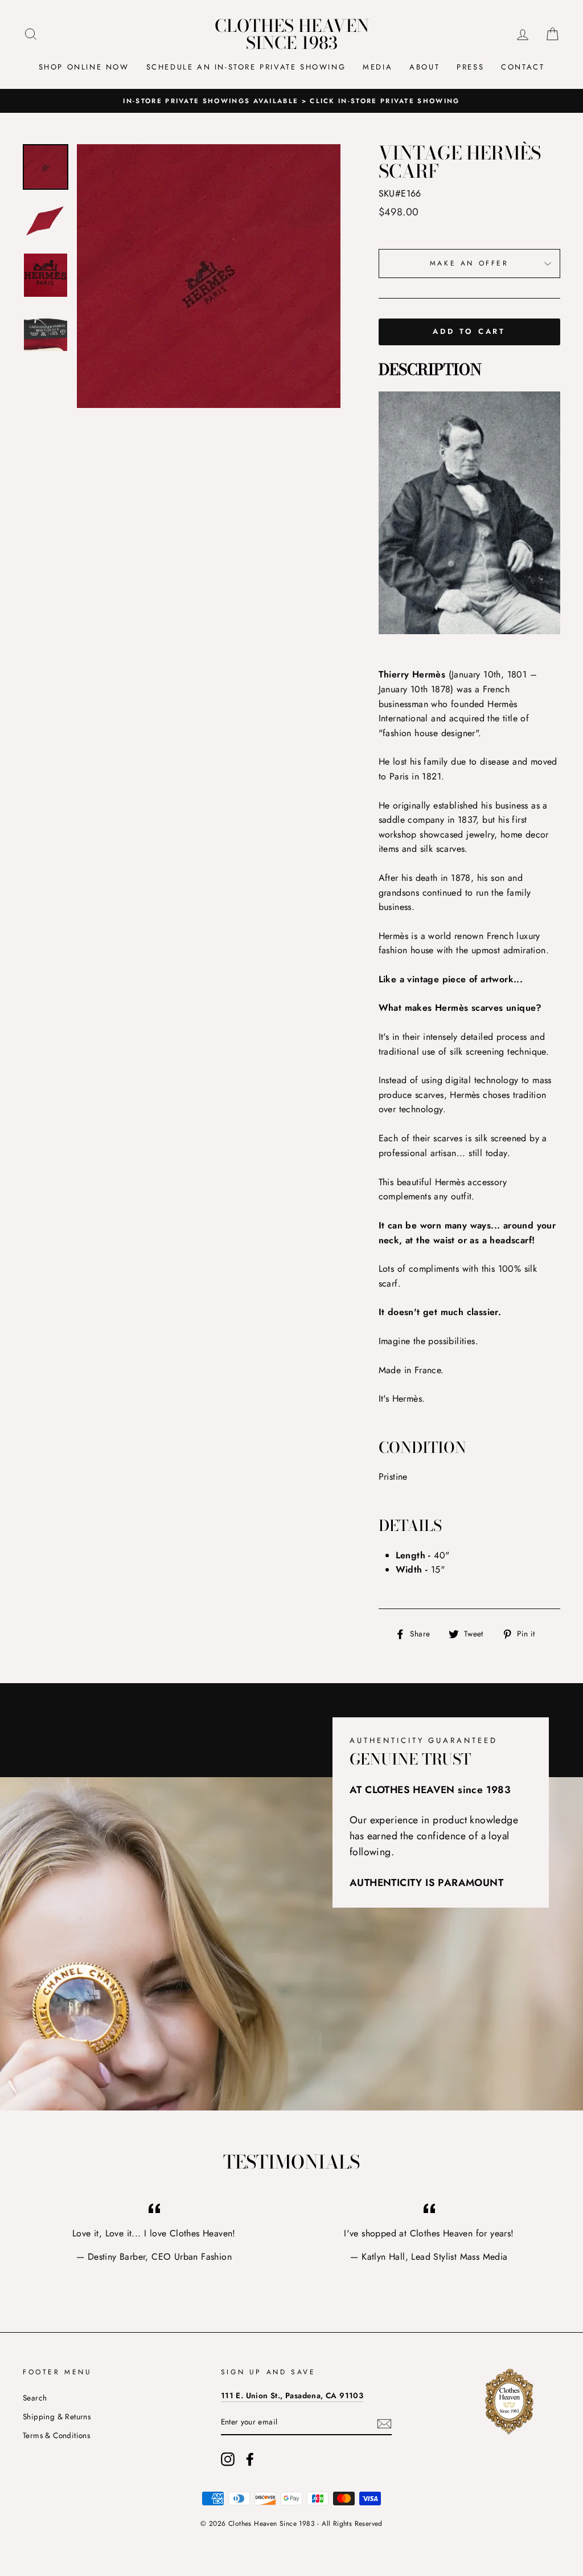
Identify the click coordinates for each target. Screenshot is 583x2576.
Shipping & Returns (57, 2416)
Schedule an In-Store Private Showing (246, 67)
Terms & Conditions (56, 2435)
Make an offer (469, 263)
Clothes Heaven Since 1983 (292, 34)
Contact (523, 67)
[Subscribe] (384, 2423)
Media (377, 67)
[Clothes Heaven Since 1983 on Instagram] (228, 2459)
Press (470, 67)
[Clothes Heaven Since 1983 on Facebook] (250, 2459)
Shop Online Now (84, 67)
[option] (291, 101)
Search (35, 2398)
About (424, 67)
